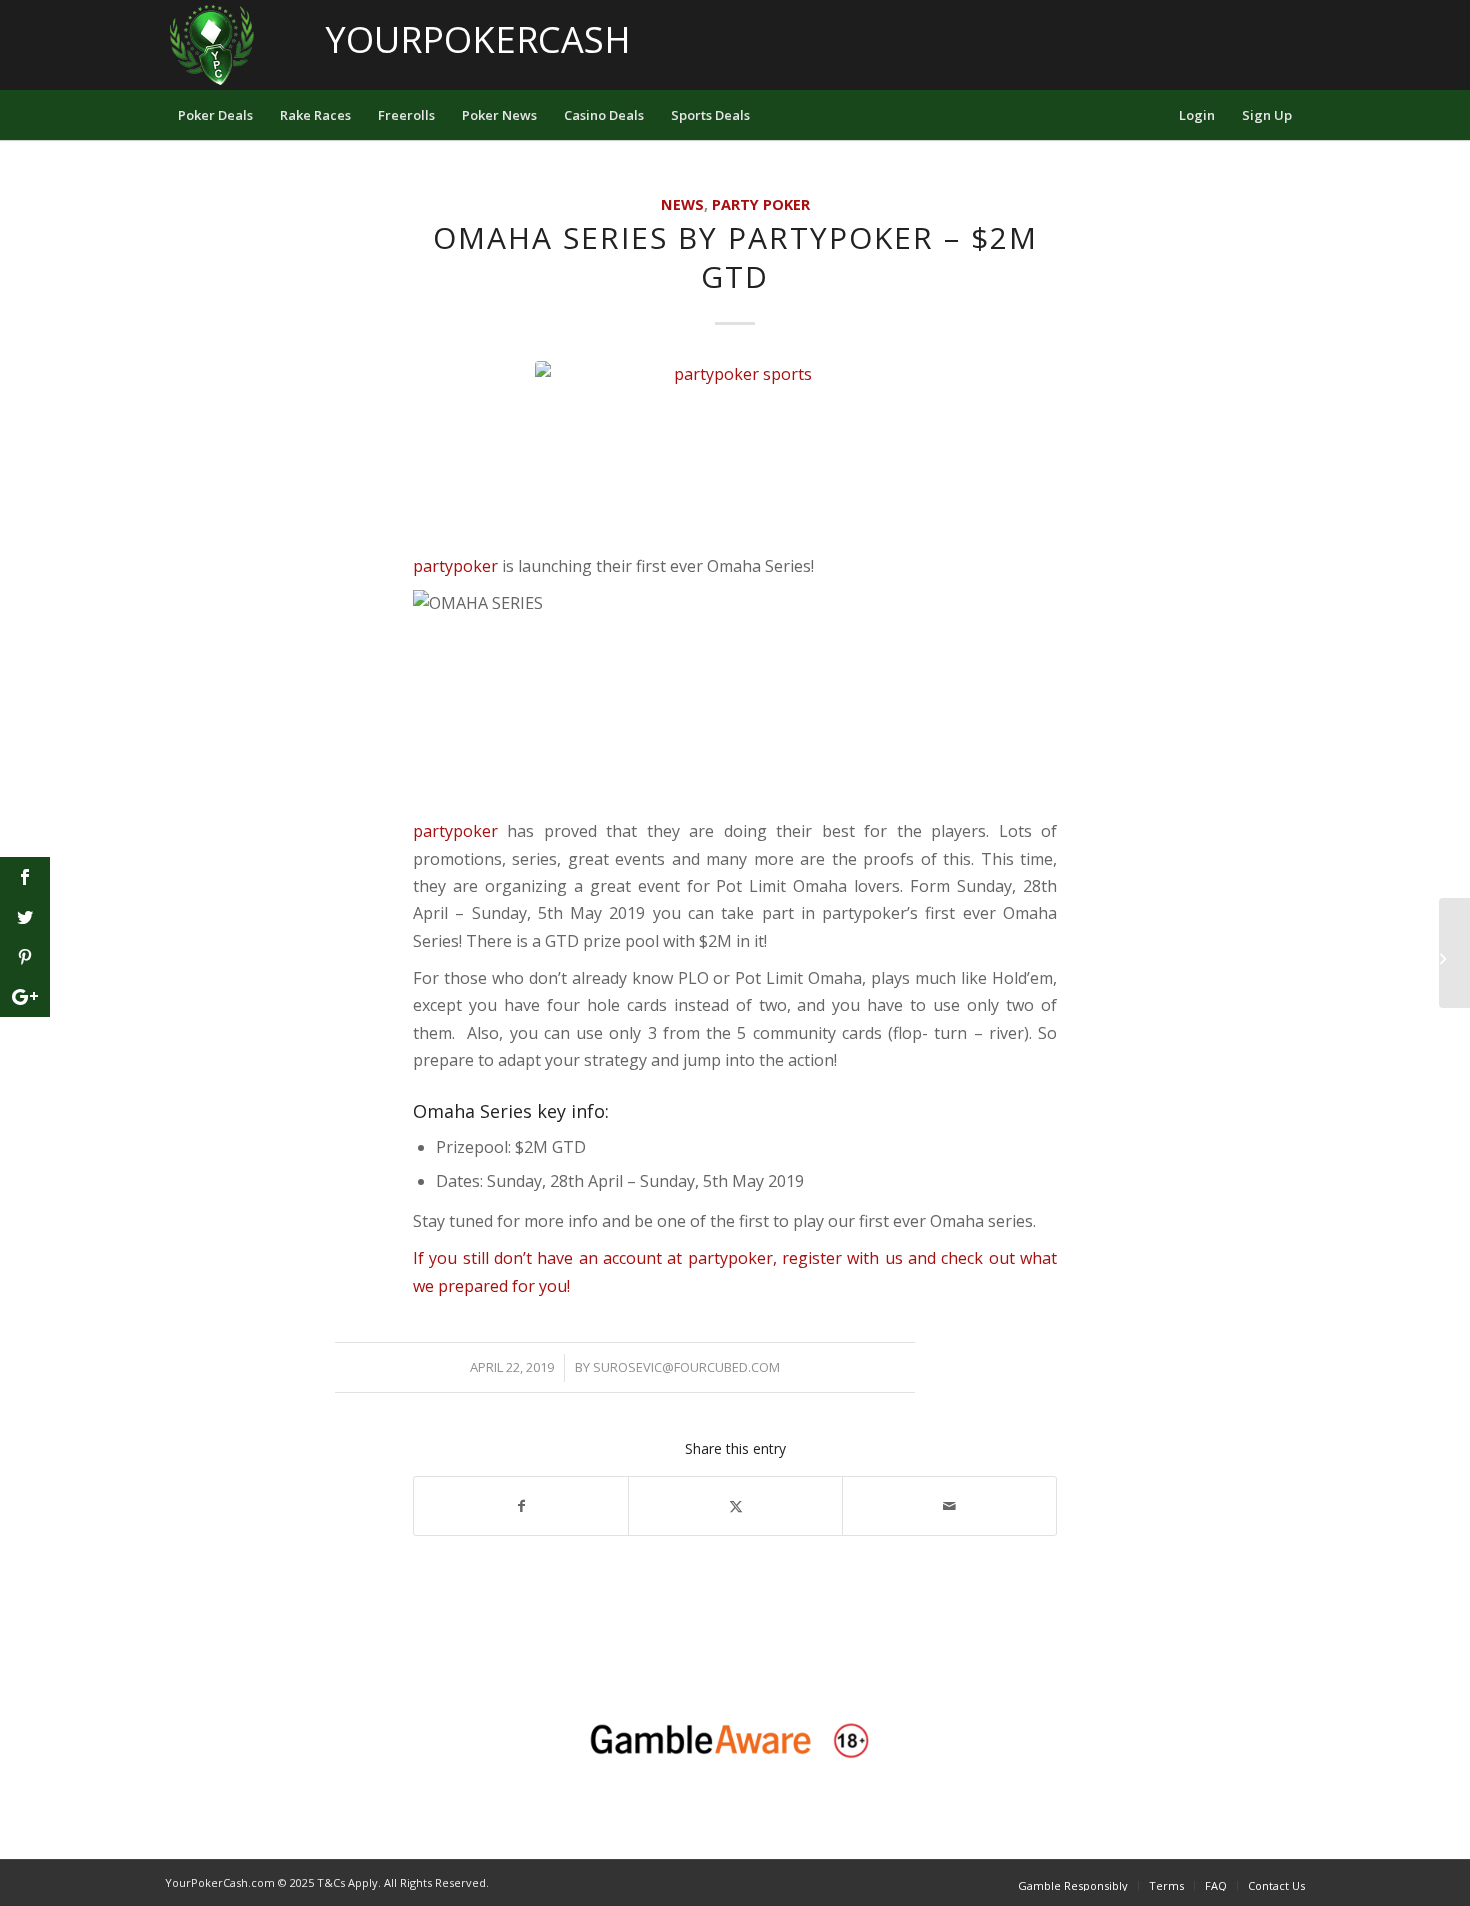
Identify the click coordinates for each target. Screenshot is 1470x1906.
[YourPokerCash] (213, 45)
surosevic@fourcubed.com (686, 1367)
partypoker (455, 566)
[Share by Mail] (949, 1506)
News (682, 204)
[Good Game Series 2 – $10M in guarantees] (1454, 953)
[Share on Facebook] (521, 1506)
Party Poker (761, 204)
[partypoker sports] (735, 452)
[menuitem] (215, 115)
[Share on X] (735, 1506)
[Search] (1152, 115)
